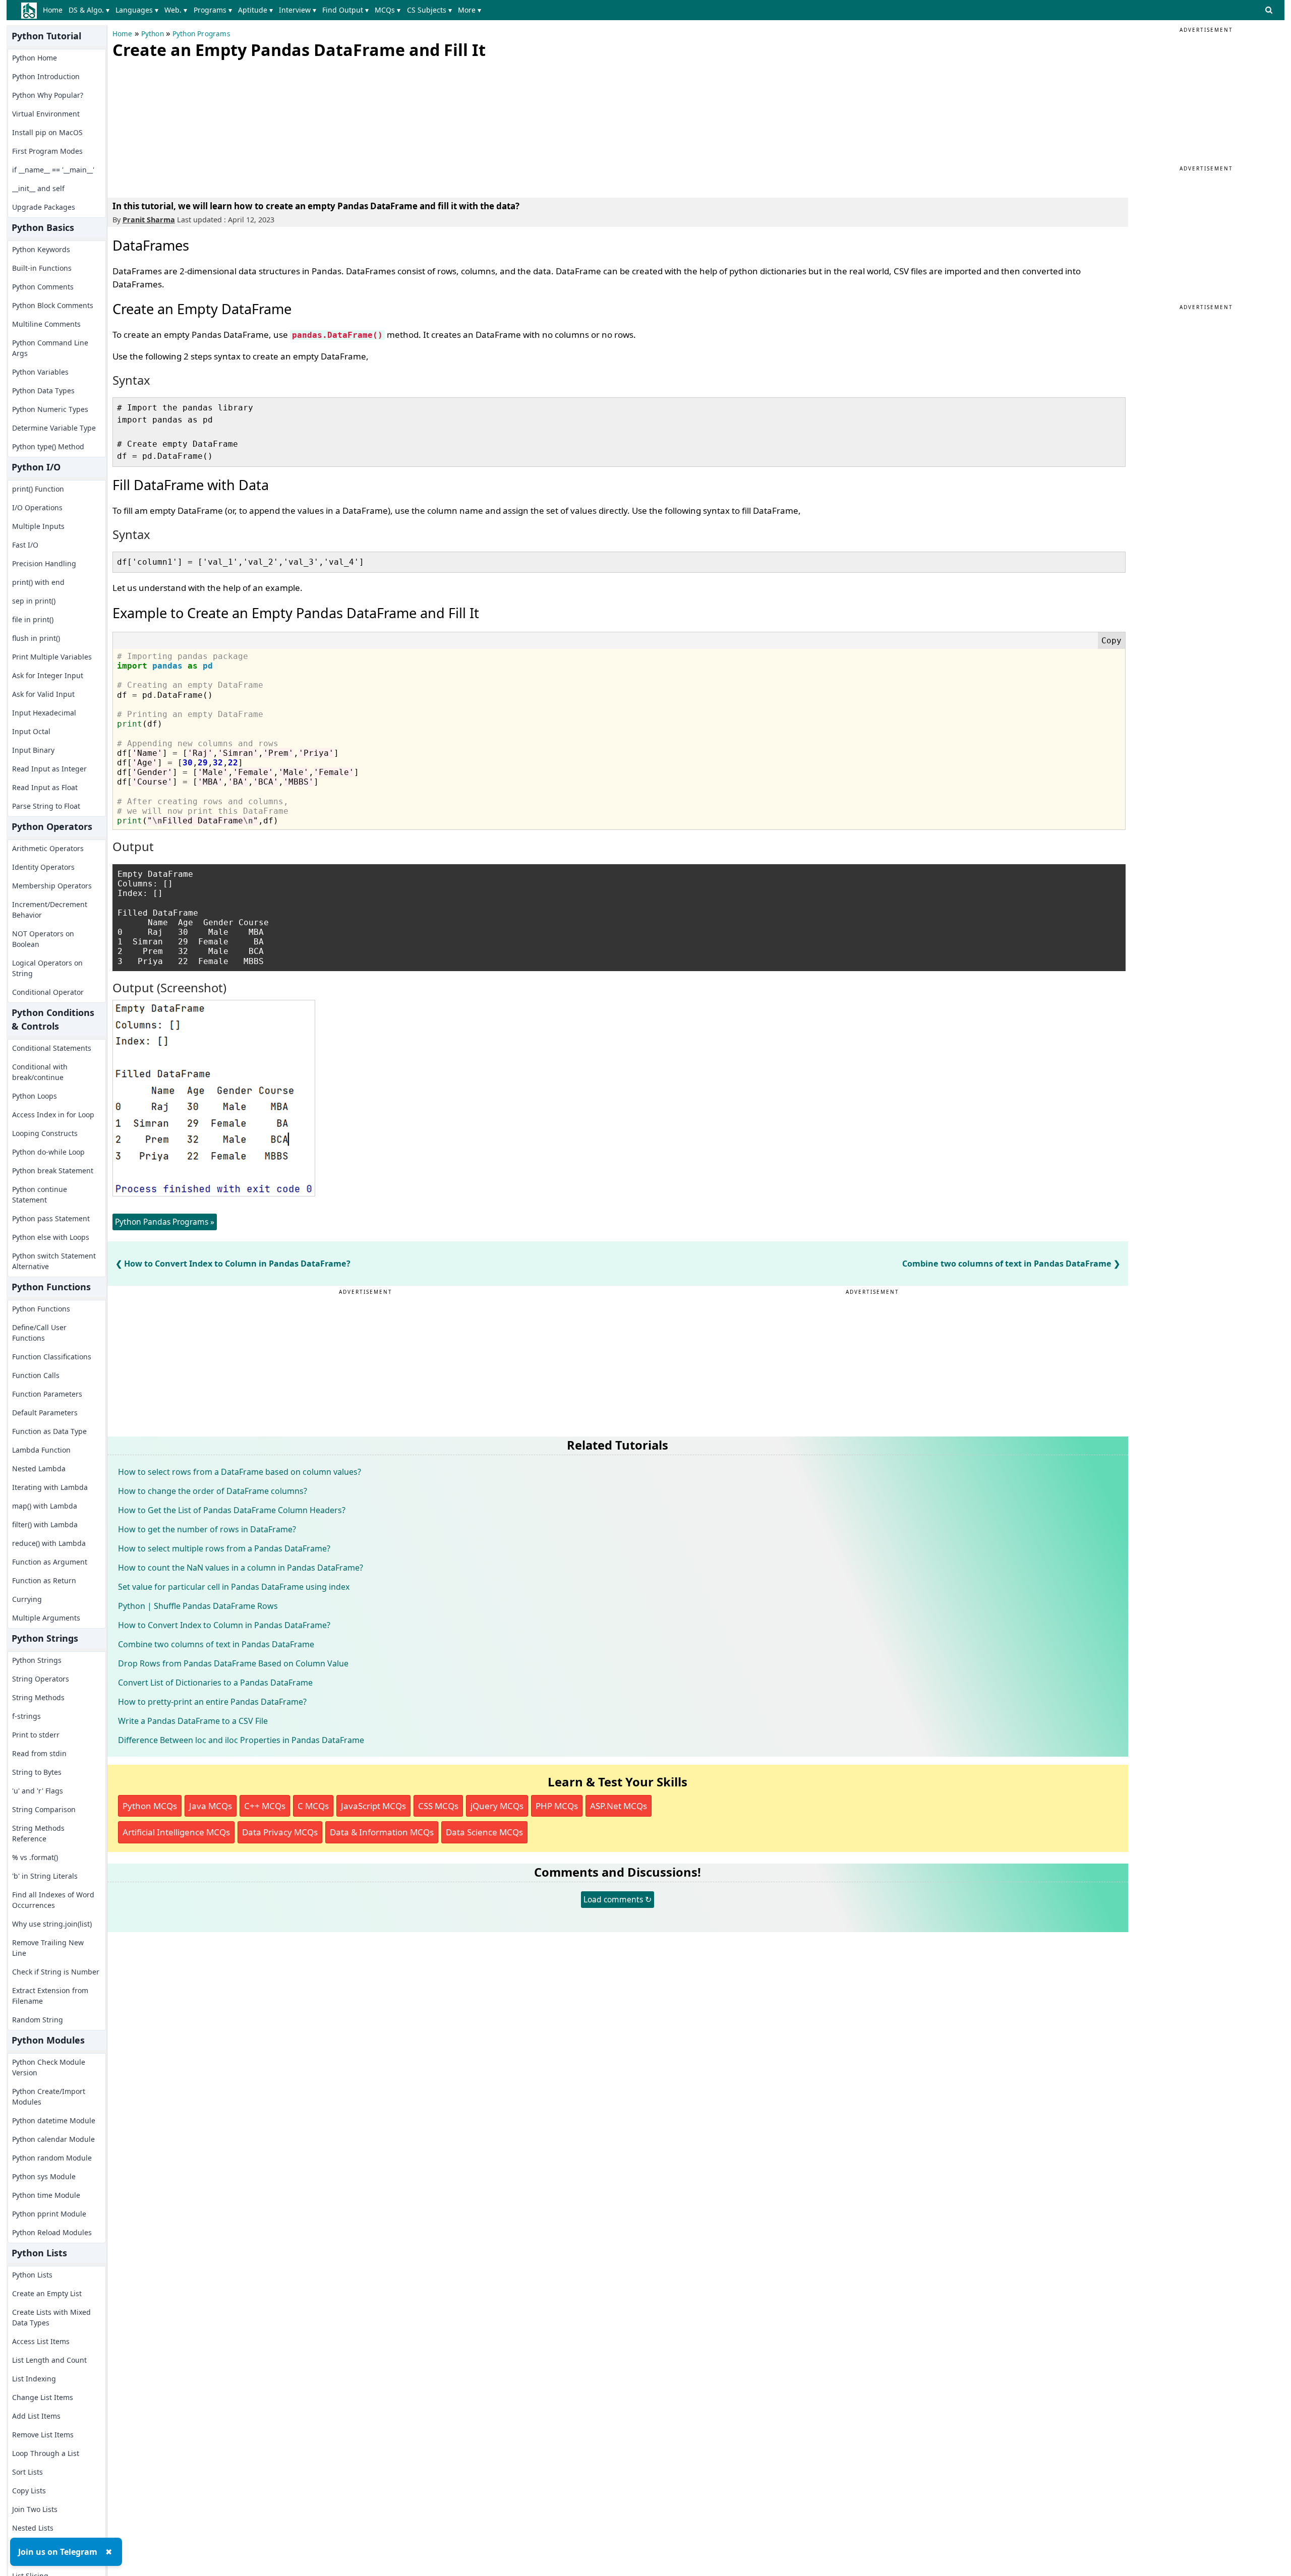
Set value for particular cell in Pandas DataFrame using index (234, 1587)
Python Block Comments (53, 305)
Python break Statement (53, 1171)
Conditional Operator (48, 992)
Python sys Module (44, 2176)
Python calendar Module (53, 2139)
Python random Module (52, 2158)
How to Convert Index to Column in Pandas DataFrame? (237, 1264)
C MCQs (313, 1806)
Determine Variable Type (54, 428)
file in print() (33, 619)
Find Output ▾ (345, 10)
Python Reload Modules (52, 2232)
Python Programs (201, 34)
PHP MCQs (557, 1806)
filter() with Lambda (45, 1524)
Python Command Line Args (50, 348)
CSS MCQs (438, 1806)
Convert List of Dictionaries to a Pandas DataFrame (215, 1683)
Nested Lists (33, 2528)
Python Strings (37, 1660)
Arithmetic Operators (48, 848)
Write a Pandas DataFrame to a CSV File (193, 1721)
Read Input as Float (45, 787)
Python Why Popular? (48, 95)
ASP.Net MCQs (619, 1806)
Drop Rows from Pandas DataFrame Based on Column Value (233, 1663)
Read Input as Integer (49, 769)
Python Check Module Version (49, 2067)
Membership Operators (52, 886)
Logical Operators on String (47, 968)
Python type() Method (48, 446)
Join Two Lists (35, 2509)
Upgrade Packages (44, 207)
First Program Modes (47, 151)
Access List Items (41, 2341)
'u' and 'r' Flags (38, 1791)
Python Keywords (41, 249)
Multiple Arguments (46, 1618)
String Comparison (44, 1809)
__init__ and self (38, 188)
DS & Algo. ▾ (89, 10)
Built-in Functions (42, 268)
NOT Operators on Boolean (43, 939)
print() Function (38, 489)
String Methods (38, 1697)
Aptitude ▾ (255, 10)
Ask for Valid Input (43, 694)
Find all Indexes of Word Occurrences (53, 1900)
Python (153, 34)
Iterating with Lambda (50, 1487)
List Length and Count (49, 2360)
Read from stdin (39, 1753)
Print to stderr (36, 1735)
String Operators (41, 1679)
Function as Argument (50, 1562)
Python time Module (46, 2195)
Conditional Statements (52, 1048)
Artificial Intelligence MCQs (176, 1832)
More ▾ (470, 10)
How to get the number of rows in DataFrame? (207, 1529)
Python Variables (40, 372)
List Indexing (34, 2379)
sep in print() (34, 601)
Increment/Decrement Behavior (50, 910)
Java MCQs (211, 1806)
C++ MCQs (265, 1806)
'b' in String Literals (45, 1876)
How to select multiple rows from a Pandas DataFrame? (224, 1548)
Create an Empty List (47, 2293)
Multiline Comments (46, 324)
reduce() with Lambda (49, 1543)
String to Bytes (37, 1772)
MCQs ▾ (388, 10)
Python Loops (35, 1096)
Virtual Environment (46, 114)
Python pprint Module (49, 2214)
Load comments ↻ (618, 1899)
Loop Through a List (46, 2453)
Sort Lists (27, 2472)
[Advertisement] (188, 126)
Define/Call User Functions (39, 1333)
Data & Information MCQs (382, 1832)
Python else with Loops (51, 1237)
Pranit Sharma (149, 220)
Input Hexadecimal (44, 713)
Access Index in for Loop (53, 1115)
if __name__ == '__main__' (53, 170)
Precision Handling (44, 563)
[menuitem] (55, 10)
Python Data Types (43, 391)
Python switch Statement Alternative (54, 1261)
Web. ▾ (176, 10)
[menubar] (264, 10)
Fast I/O (25, 545)
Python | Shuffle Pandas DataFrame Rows (198, 1606)
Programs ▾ (213, 10)
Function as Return (44, 1580)
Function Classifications (52, 1357)
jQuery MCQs (497, 1806)
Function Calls (36, 1375)
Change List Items (43, 2397)
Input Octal (31, 731)
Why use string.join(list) (52, 1924)
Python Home (35, 58)
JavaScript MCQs (373, 1806)
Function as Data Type (49, 1431)
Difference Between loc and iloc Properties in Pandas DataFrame (241, 1740)
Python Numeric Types (50, 409)
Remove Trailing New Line (48, 1948)
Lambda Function (41, 1450)
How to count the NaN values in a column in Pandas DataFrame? (241, 1568)
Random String (38, 2020)
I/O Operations (37, 507)
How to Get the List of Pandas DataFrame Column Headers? (232, 1510)
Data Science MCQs (484, 1832)
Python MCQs (150, 1806)
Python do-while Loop (48, 1152)
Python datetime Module (54, 2120)
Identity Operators (43, 867)
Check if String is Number (56, 1972)
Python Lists (32, 2275)
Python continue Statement (40, 1194)
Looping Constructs (45, 1133)
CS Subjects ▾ (429, 10)
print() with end (38, 582)
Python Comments (43, 287)
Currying (27, 1599)
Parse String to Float (46, 806)
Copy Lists (29, 2491)
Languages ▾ (137, 10)
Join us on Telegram (58, 2552)
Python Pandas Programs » (165, 1222)
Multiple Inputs (38, 526)
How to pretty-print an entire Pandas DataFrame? (212, 1702)
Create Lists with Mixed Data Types (51, 2317)
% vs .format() (35, 1857)
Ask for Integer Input (48, 675)
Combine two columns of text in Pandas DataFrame (1007, 1264)
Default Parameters (45, 1413)
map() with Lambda (45, 1506)
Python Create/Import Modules (49, 2096)
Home (53, 10)
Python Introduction (46, 76)
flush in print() (36, 638)
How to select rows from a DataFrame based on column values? (240, 1472)
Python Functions (41, 1309)
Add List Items (36, 2416)
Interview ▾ (298, 10)
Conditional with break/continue (40, 1072)
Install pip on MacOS (47, 132)
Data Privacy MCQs (280, 1832)
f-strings (26, 1716)
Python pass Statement (51, 1218)
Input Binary (33, 750)
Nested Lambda (39, 1469)
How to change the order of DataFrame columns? (213, 1491)
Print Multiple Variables (52, 657)
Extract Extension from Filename (50, 1996)
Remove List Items (43, 2435)
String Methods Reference (38, 1833)
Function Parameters (47, 1394)
